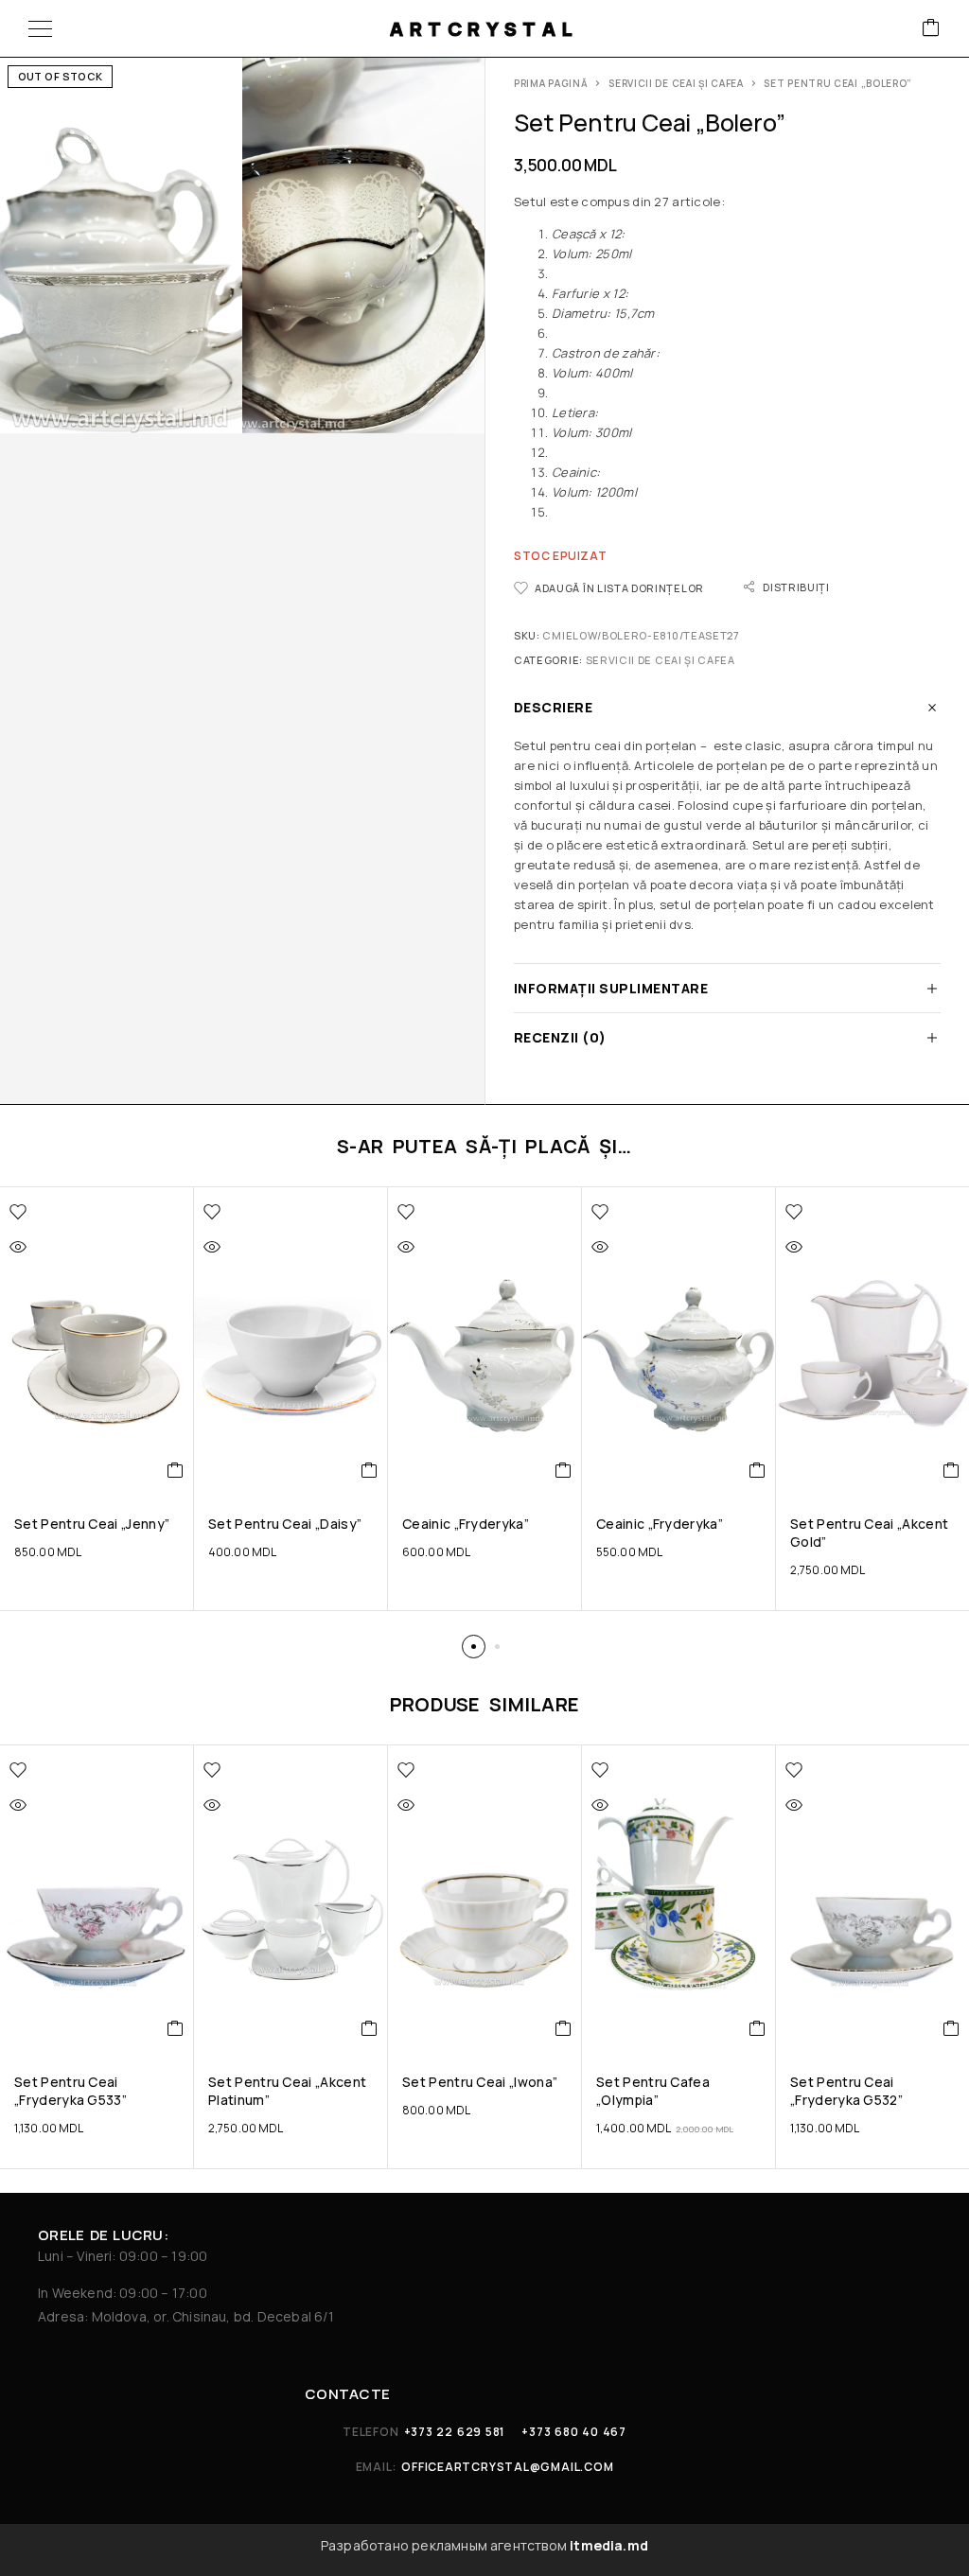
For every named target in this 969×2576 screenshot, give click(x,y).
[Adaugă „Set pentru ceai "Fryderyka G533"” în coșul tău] (176, 2028)
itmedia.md (609, 2545)
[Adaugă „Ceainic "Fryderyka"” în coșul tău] (564, 1470)
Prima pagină (551, 83)
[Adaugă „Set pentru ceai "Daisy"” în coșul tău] (370, 1470)
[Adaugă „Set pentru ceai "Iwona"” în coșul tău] (564, 2028)
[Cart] (931, 29)
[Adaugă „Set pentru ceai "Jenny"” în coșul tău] (176, 1470)
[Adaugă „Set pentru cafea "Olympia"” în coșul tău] (758, 2028)
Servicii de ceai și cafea (676, 83)
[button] (474, 1647)
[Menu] (40, 28)
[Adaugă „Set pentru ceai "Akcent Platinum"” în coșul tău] (370, 2028)
